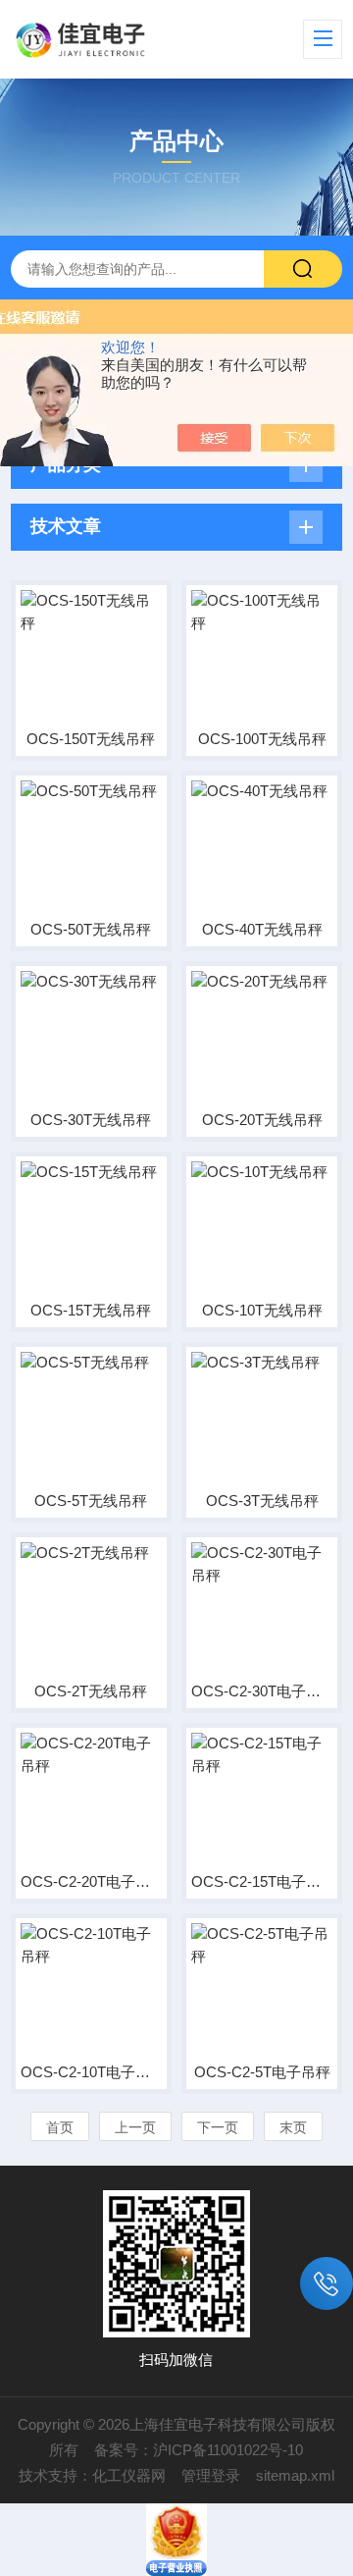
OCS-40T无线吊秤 (262, 929)
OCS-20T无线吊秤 (262, 1120)
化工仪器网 (129, 2475)
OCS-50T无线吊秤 (91, 929)
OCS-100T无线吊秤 (262, 739)
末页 (293, 2127)
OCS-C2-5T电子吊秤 (262, 2072)
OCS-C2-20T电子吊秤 (91, 1881)
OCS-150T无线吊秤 (91, 739)
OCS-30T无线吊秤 (91, 1120)
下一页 (218, 2127)
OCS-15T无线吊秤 (91, 1310)
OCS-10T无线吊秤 (262, 1310)
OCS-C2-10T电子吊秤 (91, 2072)
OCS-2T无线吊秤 (91, 1691)
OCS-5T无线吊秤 (91, 1501)
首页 (60, 2127)
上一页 (135, 2127)
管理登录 (211, 2475)
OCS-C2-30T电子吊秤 (262, 1691)
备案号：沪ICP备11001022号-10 (199, 2450)
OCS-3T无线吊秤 (262, 1501)
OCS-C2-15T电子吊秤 (262, 1881)
